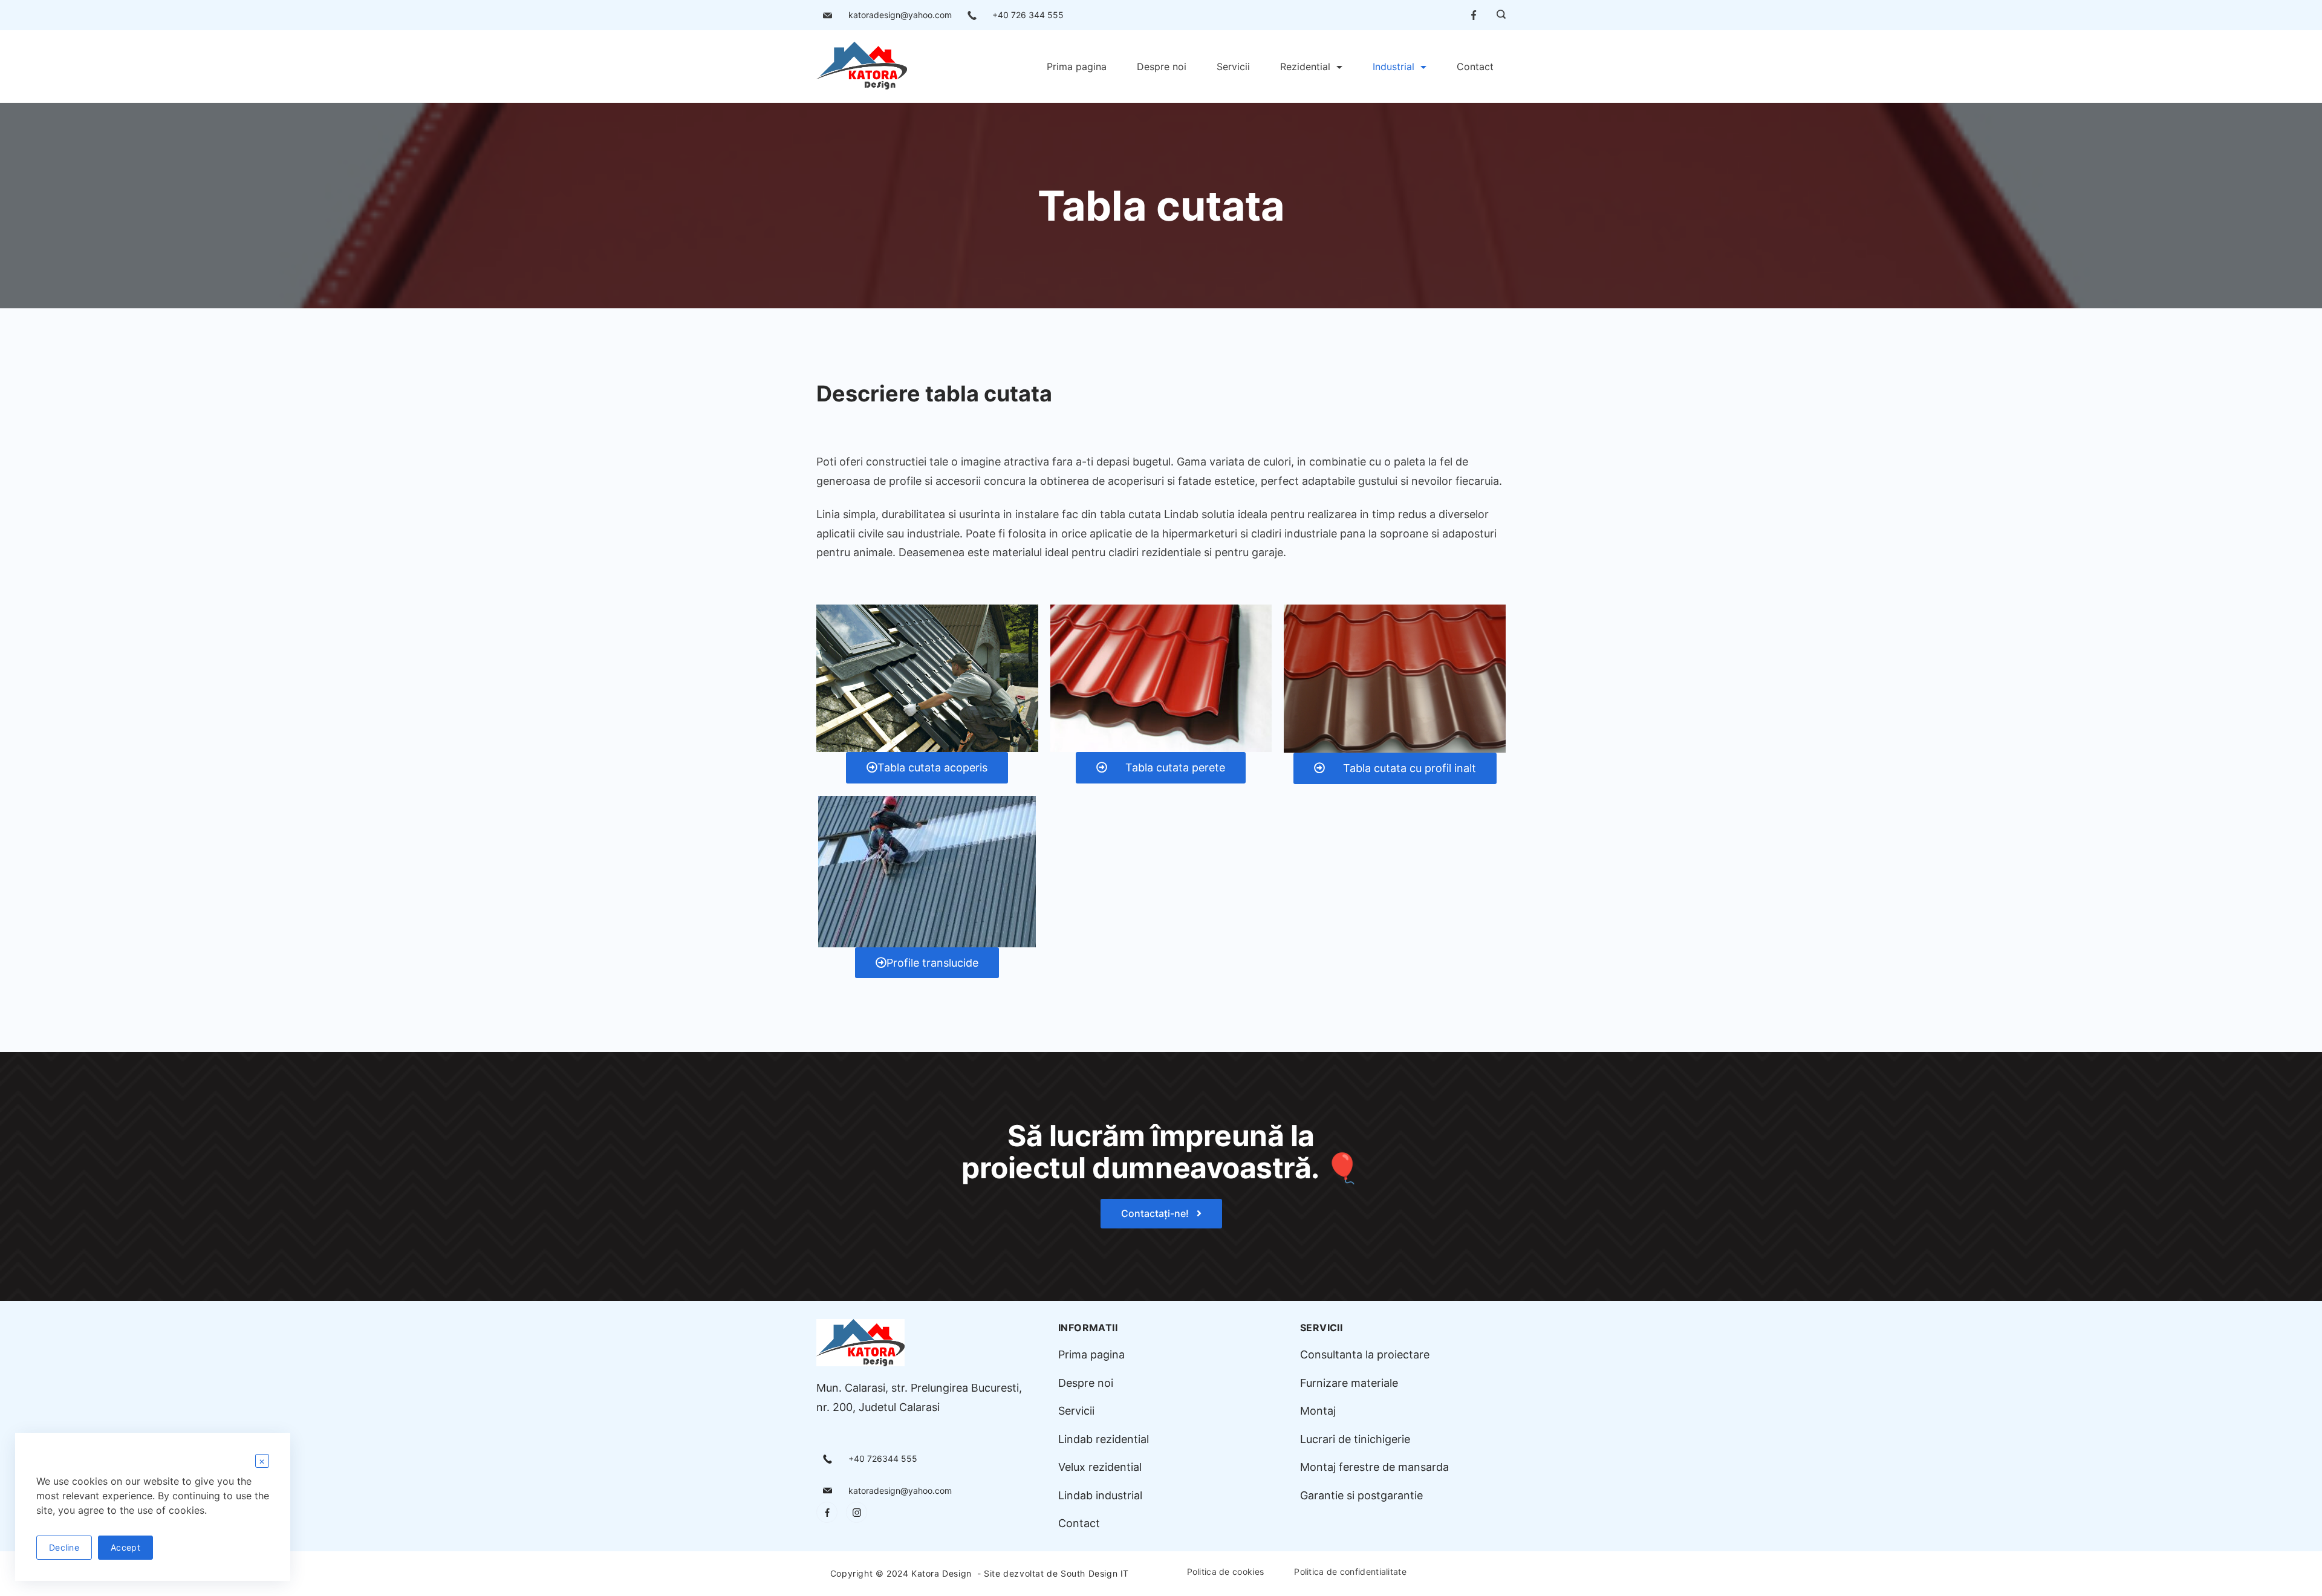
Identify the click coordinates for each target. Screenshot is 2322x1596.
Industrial (1394, 66)
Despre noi (1162, 66)
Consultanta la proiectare (1365, 1354)
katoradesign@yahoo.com (900, 15)
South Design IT (1095, 1573)
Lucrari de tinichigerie (1355, 1439)
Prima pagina (1077, 66)
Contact (1475, 66)
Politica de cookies (1226, 1572)
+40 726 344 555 (1028, 15)
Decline (64, 1547)
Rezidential (1305, 66)
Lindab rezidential (1104, 1439)
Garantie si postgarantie (1361, 1495)
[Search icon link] (1498, 15)
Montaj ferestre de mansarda (1374, 1467)
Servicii (1233, 66)
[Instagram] (857, 1512)
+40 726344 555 (883, 1458)
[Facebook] (1474, 15)
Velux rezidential (1100, 1467)
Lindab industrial (1100, 1495)
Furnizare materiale (1349, 1383)
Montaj (1318, 1411)
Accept (125, 1547)
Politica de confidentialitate (1350, 1572)
